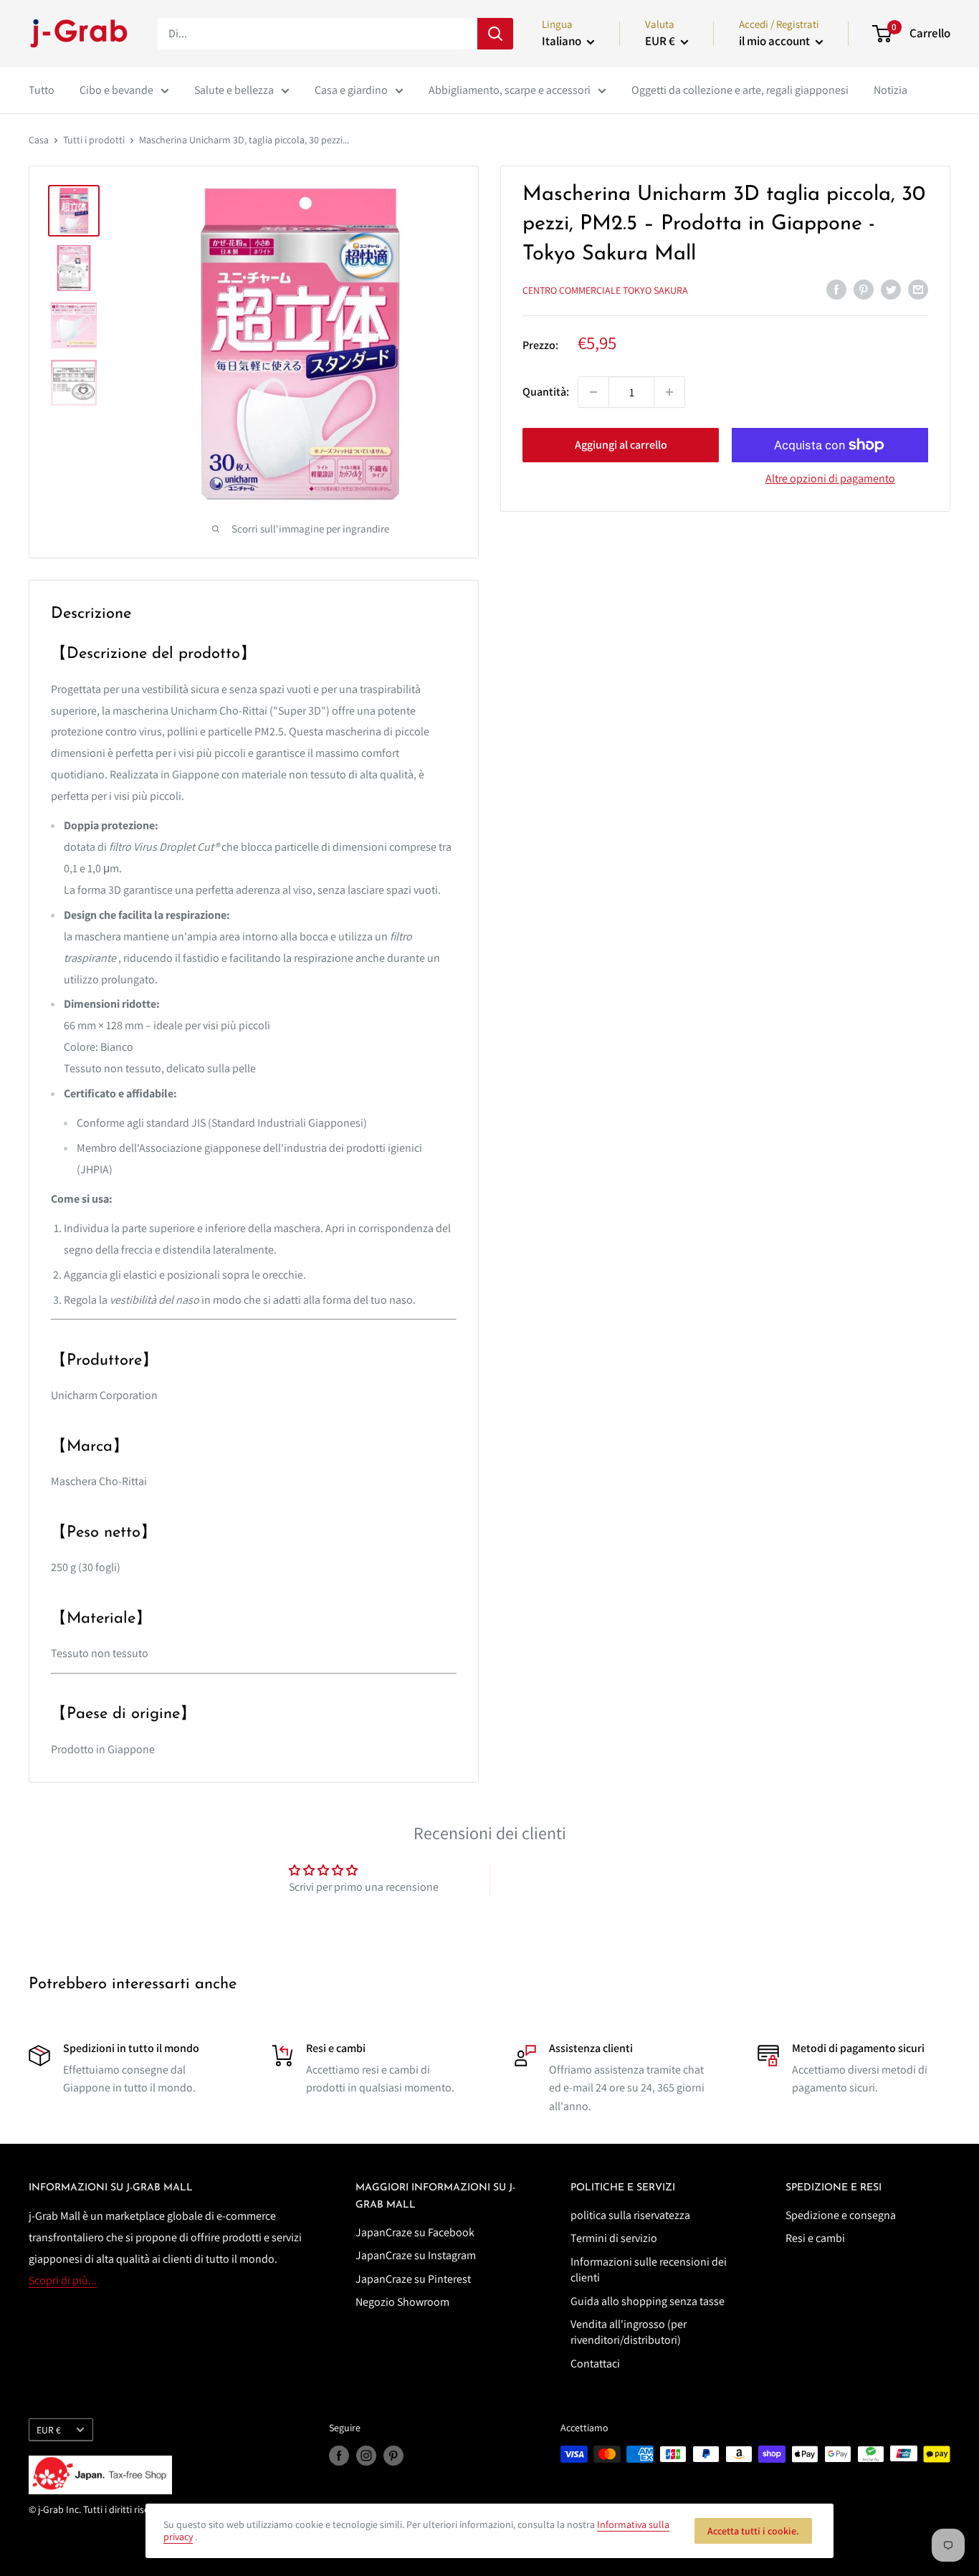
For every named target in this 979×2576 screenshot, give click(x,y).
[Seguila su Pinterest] (393, 2456)
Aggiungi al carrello (621, 445)
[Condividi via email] (918, 289)
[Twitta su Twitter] (891, 289)
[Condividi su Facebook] (836, 289)
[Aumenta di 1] (669, 392)
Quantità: (546, 392)
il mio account (775, 41)
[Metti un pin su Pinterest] (864, 289)
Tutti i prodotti (94, 140)
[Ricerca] (495, 34)
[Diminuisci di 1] (593, 392)
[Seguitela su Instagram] (366, 2456)
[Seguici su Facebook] (339, 2456)
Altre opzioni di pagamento (830, 478)
